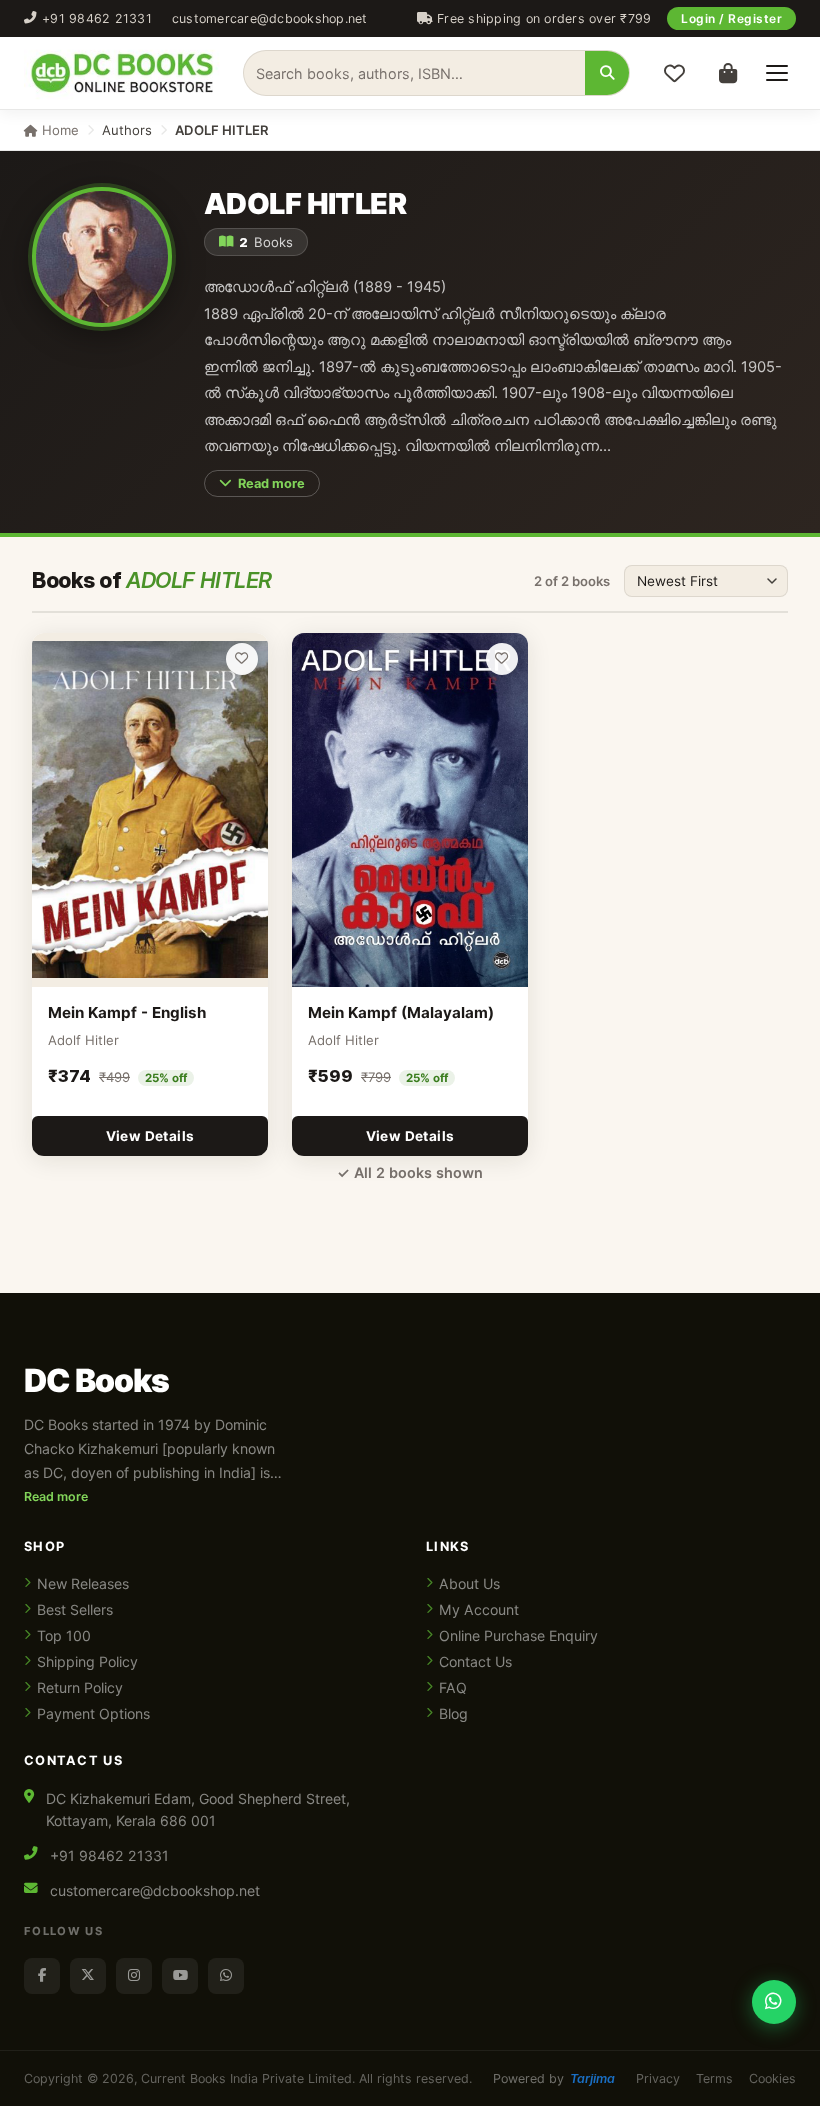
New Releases (83, 1583)
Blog (453, 1713)
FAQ (453, 1687)
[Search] (607, 73)
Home (58, 130)
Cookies (772, 2078)
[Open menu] (777, 73)
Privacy (658, 2078)
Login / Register (731, 18)
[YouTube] (180, 1976)
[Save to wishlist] (242, 659)
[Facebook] (42, 1976)
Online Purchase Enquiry (518, 1635)
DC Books (96, 1381)
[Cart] (728, 73)
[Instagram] (134, 1976)
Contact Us (475, 1661)
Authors (127, 130)
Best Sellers (75, 1609)
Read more (271, 483)
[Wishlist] (674, 73)
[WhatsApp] (226, 1976)
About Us (469, 1583)
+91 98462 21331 (97, 18)
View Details (150, 1136)
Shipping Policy (87, 1661)
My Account (479, 1609)
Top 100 (64, 1635)
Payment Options (93, 1713)
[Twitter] (88, 1976)
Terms (714, 2078)
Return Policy (80, 1687)
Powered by (554, 2078)
